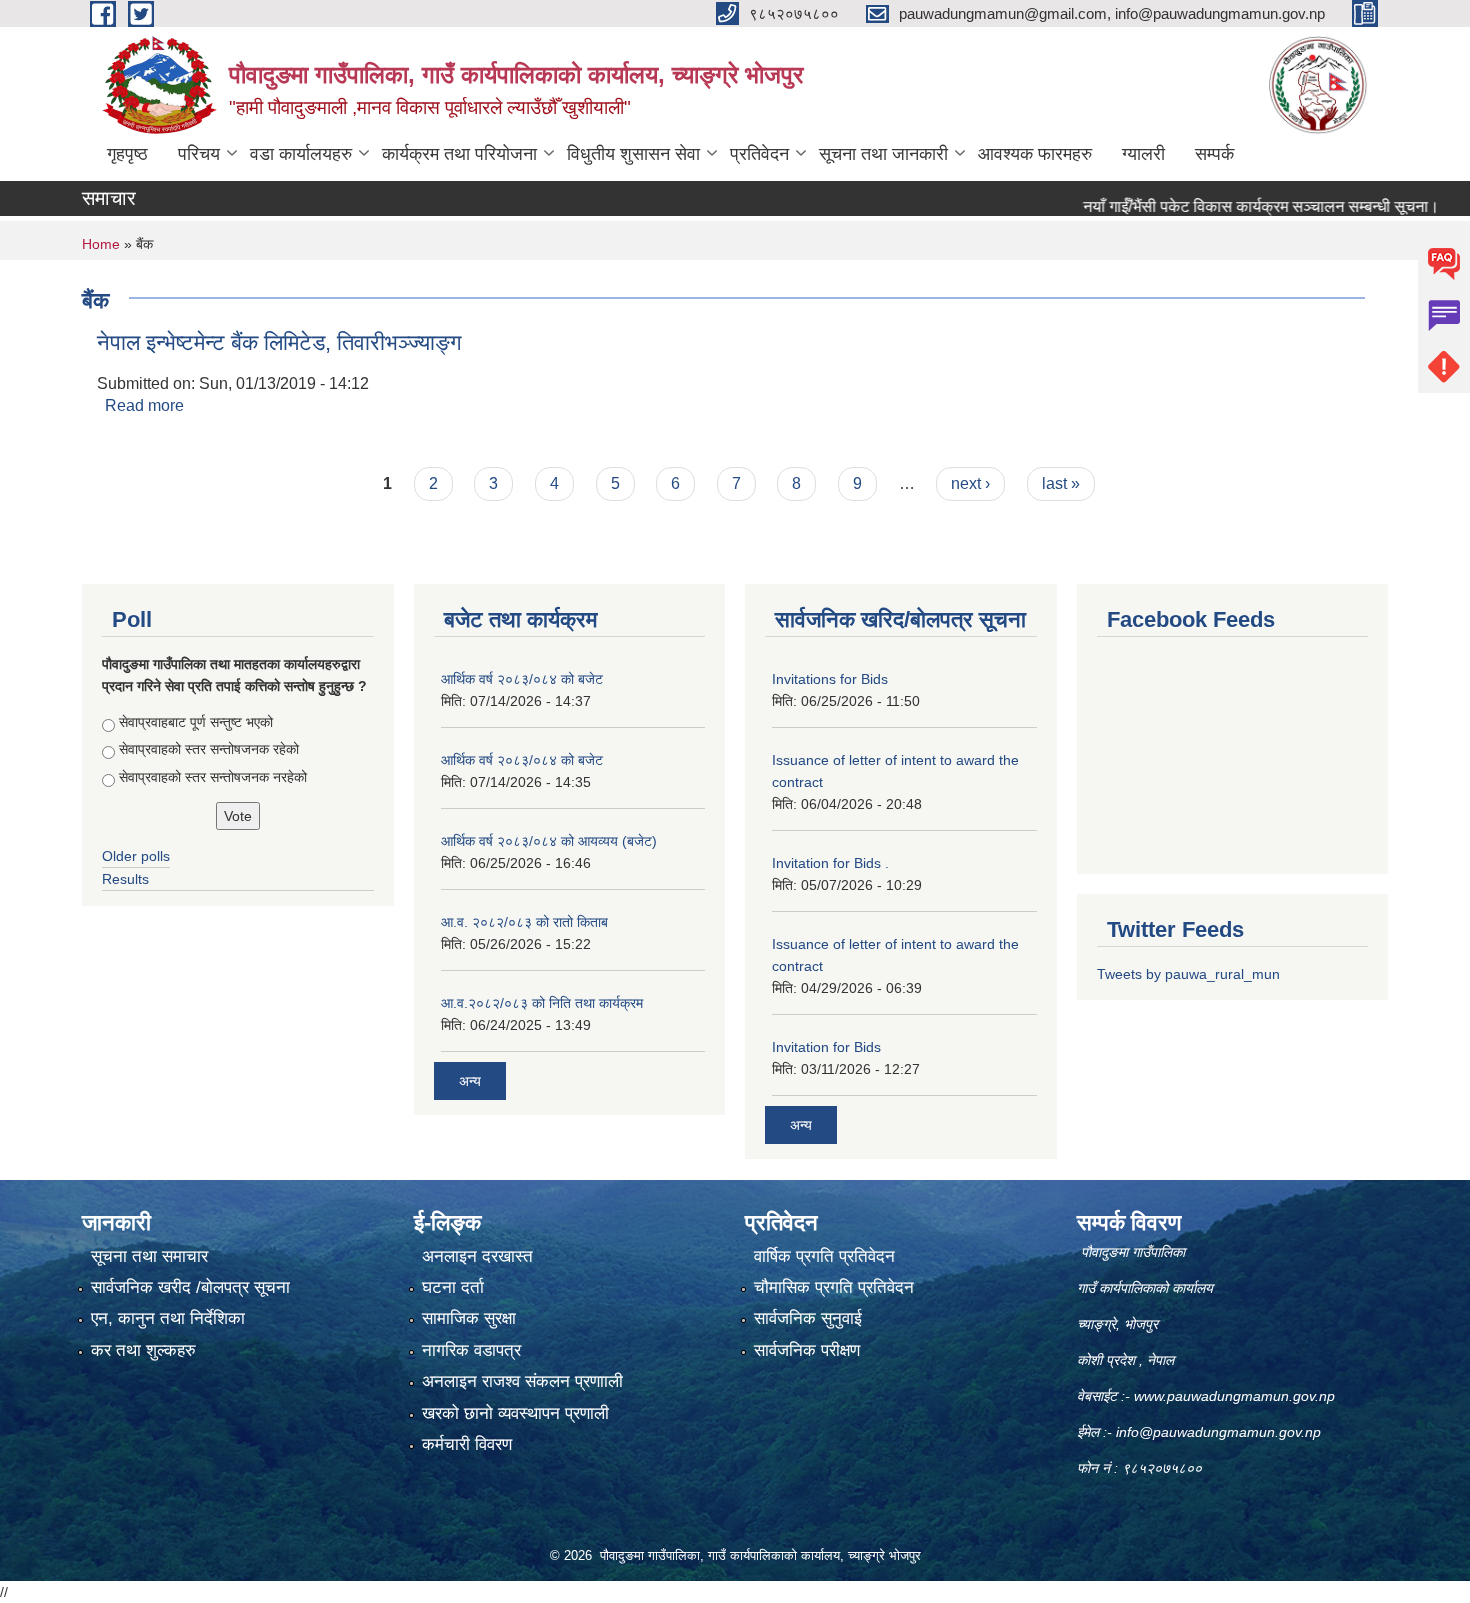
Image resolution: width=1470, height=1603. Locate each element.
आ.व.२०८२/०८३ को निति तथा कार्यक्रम (542, 1003)
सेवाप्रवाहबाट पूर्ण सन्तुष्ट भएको (196, 722)
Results (125, 879)
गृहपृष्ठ (127, 154)
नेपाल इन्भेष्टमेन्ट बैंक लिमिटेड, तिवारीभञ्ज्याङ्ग (279, 342)
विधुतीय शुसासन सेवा (633, 154)
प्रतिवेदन (759, 154)
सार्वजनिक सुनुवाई (808, 1318)
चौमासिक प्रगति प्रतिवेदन (834, 1287)
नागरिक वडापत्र (471, 1350)
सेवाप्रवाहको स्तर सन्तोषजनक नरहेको (213, 777)
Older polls (136, 856)
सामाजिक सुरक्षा (469, 1318)
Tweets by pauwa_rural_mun (1188, 974)
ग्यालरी (1143, 154)
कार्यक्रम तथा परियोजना (459, 154)
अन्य (470, 1081)
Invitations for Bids (830, 679)
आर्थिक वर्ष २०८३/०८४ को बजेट (522, 679)
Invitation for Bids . (830, 863)
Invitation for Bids (826, 1047)
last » (1061, 483)
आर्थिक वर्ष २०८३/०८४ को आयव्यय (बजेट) (549, 841)
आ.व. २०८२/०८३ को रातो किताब (524, 922)
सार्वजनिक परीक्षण (807, 1350)
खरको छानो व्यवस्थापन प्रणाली (515, 1413)
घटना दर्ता (453, 1287)
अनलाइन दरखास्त (477, 1256)
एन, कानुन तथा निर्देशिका (168, 1318)
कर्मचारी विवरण (467, 1444)
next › (970, 483)
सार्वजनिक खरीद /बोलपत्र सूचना (190, 1287)
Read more (144, 405)
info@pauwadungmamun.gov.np (1218, 1432)
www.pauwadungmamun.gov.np (1236, 1396)
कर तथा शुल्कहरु (143, 1350)
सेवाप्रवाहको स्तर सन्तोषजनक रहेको (209, 749)
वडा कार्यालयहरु (301, 154)
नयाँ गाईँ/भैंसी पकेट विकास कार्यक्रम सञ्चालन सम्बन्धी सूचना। (1226, 206)
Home (101, 244)
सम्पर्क (1214, 154)
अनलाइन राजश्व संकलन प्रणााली (522, 1381)
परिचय (199, 154)
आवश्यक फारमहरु (1035, 154)
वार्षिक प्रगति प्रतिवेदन (824, 1256)
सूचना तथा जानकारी (883, 154)
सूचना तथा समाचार (149, 1256)
